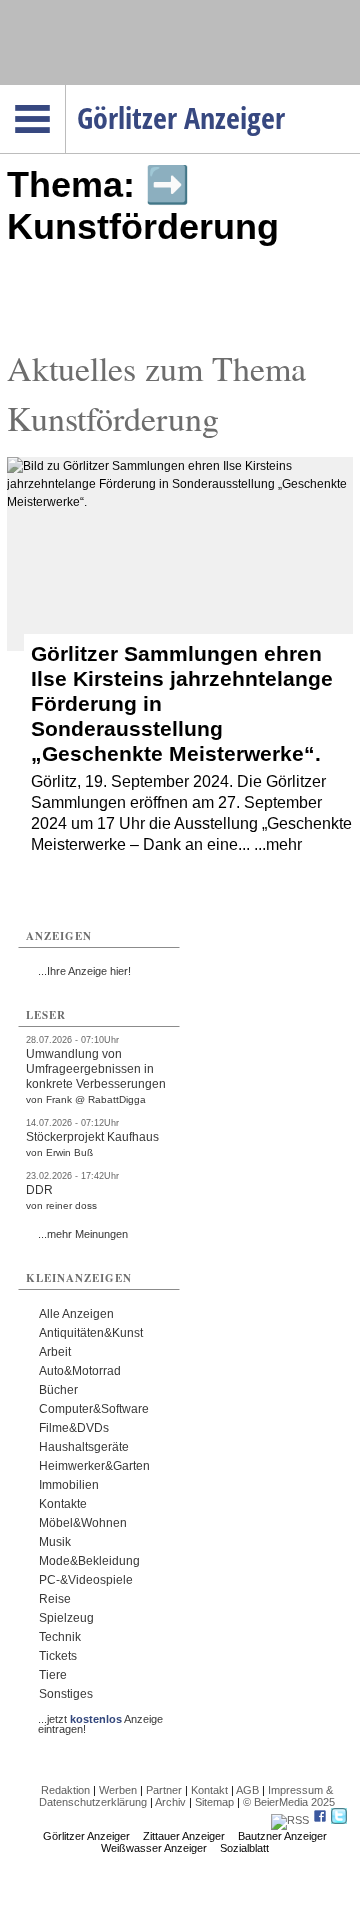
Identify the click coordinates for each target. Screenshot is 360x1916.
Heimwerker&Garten (94, 1466)
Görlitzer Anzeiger (86, 1836)
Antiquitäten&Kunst (91, 1333)
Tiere (53, 1675)
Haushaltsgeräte (84, 1447)
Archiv (170, 1802)
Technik (60, 1637)
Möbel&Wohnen (83, 1523)
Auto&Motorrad (80, 1371)
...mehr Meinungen (83, 1234)
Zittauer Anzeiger (184, 1836)
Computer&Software (94, 1409)
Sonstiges (66, 1694)
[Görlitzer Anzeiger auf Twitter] (339, 1820)
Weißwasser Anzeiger (154, 1848)
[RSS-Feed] (290, 1820)
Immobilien (69, 1485)
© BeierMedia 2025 (289, 1802)
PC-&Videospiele (86, 1580)
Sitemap (214, 1802)
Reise (55, 1599)
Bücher (58, 1390)
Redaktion (65, 1790)
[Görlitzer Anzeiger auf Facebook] (320, 1820)
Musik (55, 1542)
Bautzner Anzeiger (282, 1836)
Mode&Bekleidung (89, 1561)
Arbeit (55, 1352)
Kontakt (209, 1790)
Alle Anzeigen (76, 1314)
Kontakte (63, 1504)
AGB (247, 1790)
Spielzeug (66, 1618)
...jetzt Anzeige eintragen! (100, 1719)
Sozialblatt (244, 1848)
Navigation (65, 91)
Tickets (58, 1656)
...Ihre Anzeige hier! (84, 971)
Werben (118, 1790)
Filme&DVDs (74, 1428)
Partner (164, 1790)
